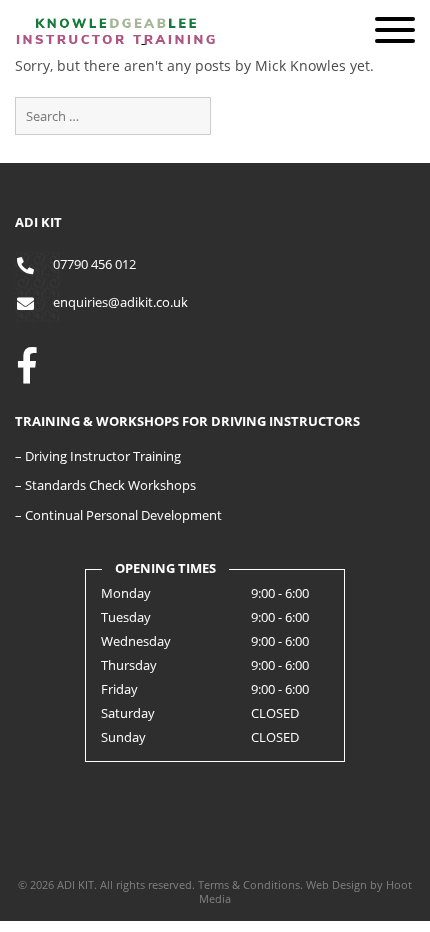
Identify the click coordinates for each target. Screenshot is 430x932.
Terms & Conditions (249, 884)
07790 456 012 (94, 264)
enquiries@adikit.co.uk (120, 302)
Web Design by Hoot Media (305, 891)
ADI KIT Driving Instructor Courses (115, 68)
